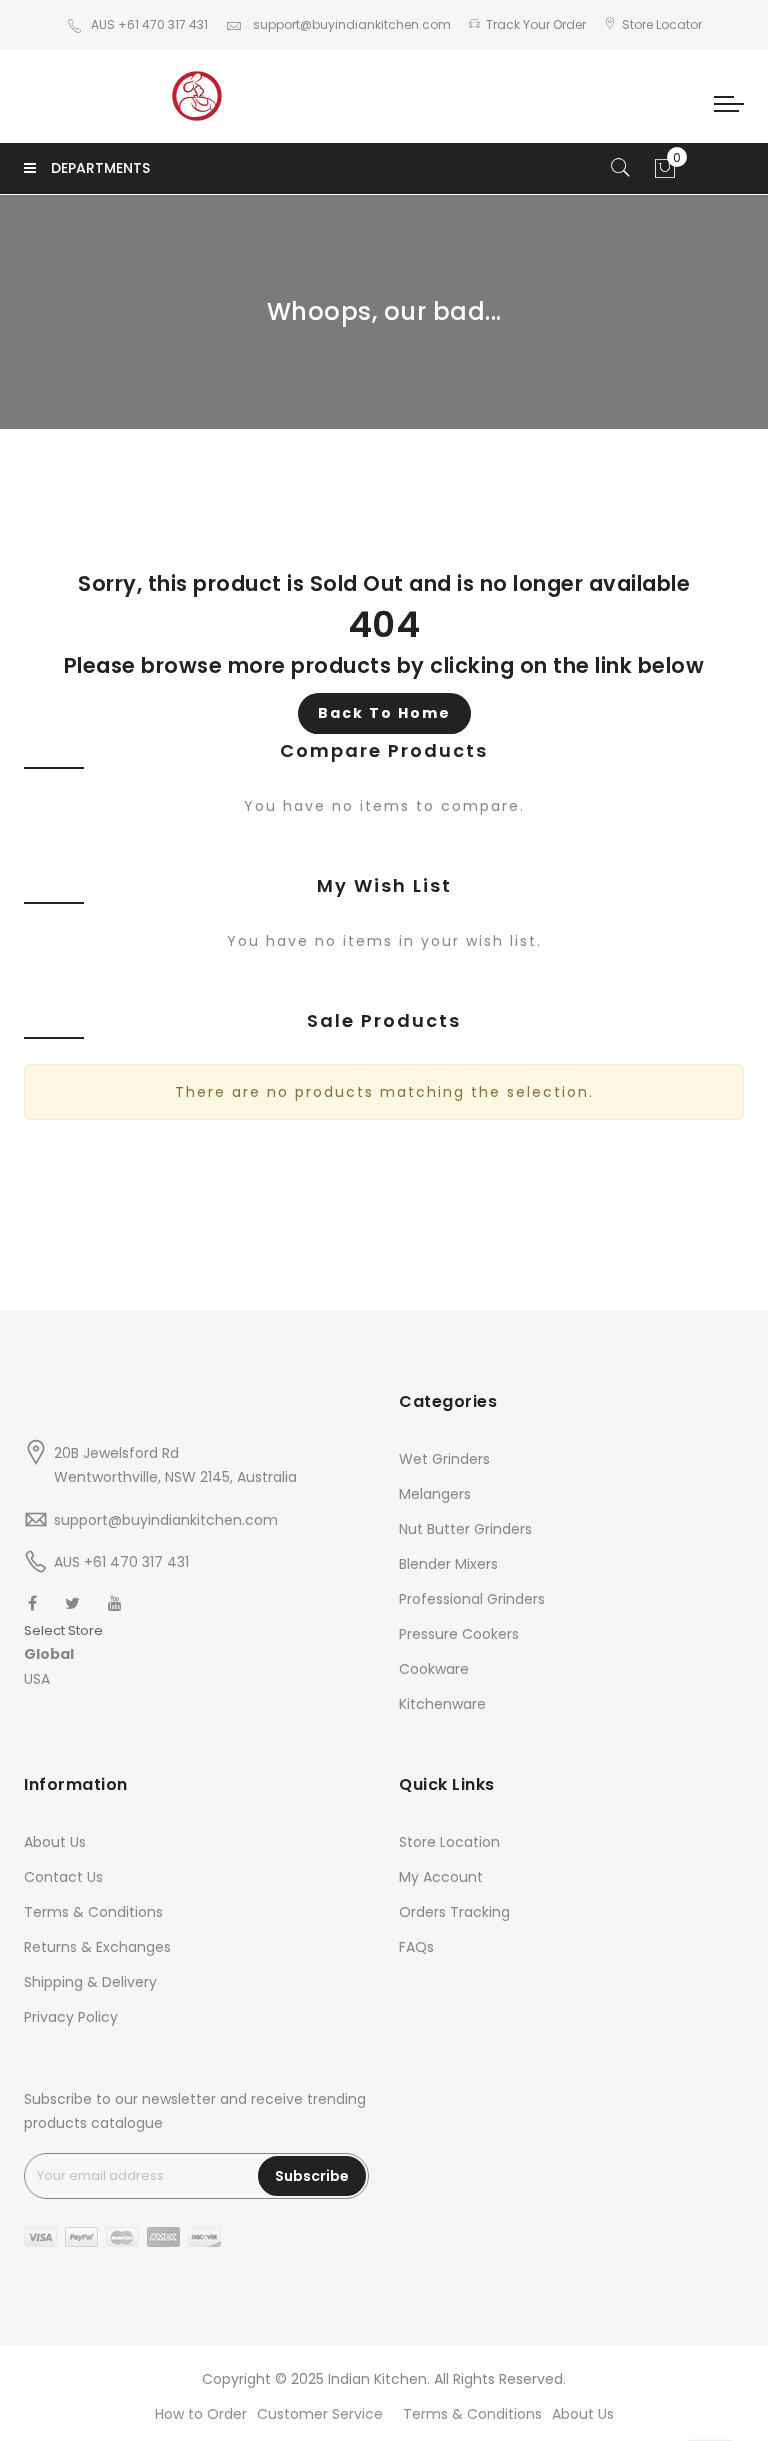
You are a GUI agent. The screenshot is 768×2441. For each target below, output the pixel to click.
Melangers (435, 1494)
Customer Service (320, 2414)
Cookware (434, 1669)
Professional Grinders (472, 1599)
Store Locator (662, 24)
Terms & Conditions (93, 1912)
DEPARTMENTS (100, 168)
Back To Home (384, 713)
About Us (55, 1842)
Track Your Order (536, 24)
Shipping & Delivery (90, 1982)
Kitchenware (442, 1704)
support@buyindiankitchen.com (350, 24)
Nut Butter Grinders (465, 1529)
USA (37, 1679)
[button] (63, 1654)
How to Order (201, 2414)
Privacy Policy (71, 2017)
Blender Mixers (448, 1564)
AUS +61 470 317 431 (149, 24)
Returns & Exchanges (97, 1947)
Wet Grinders (444, 1459)
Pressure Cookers (459, 1634)
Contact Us (63, 1877)
